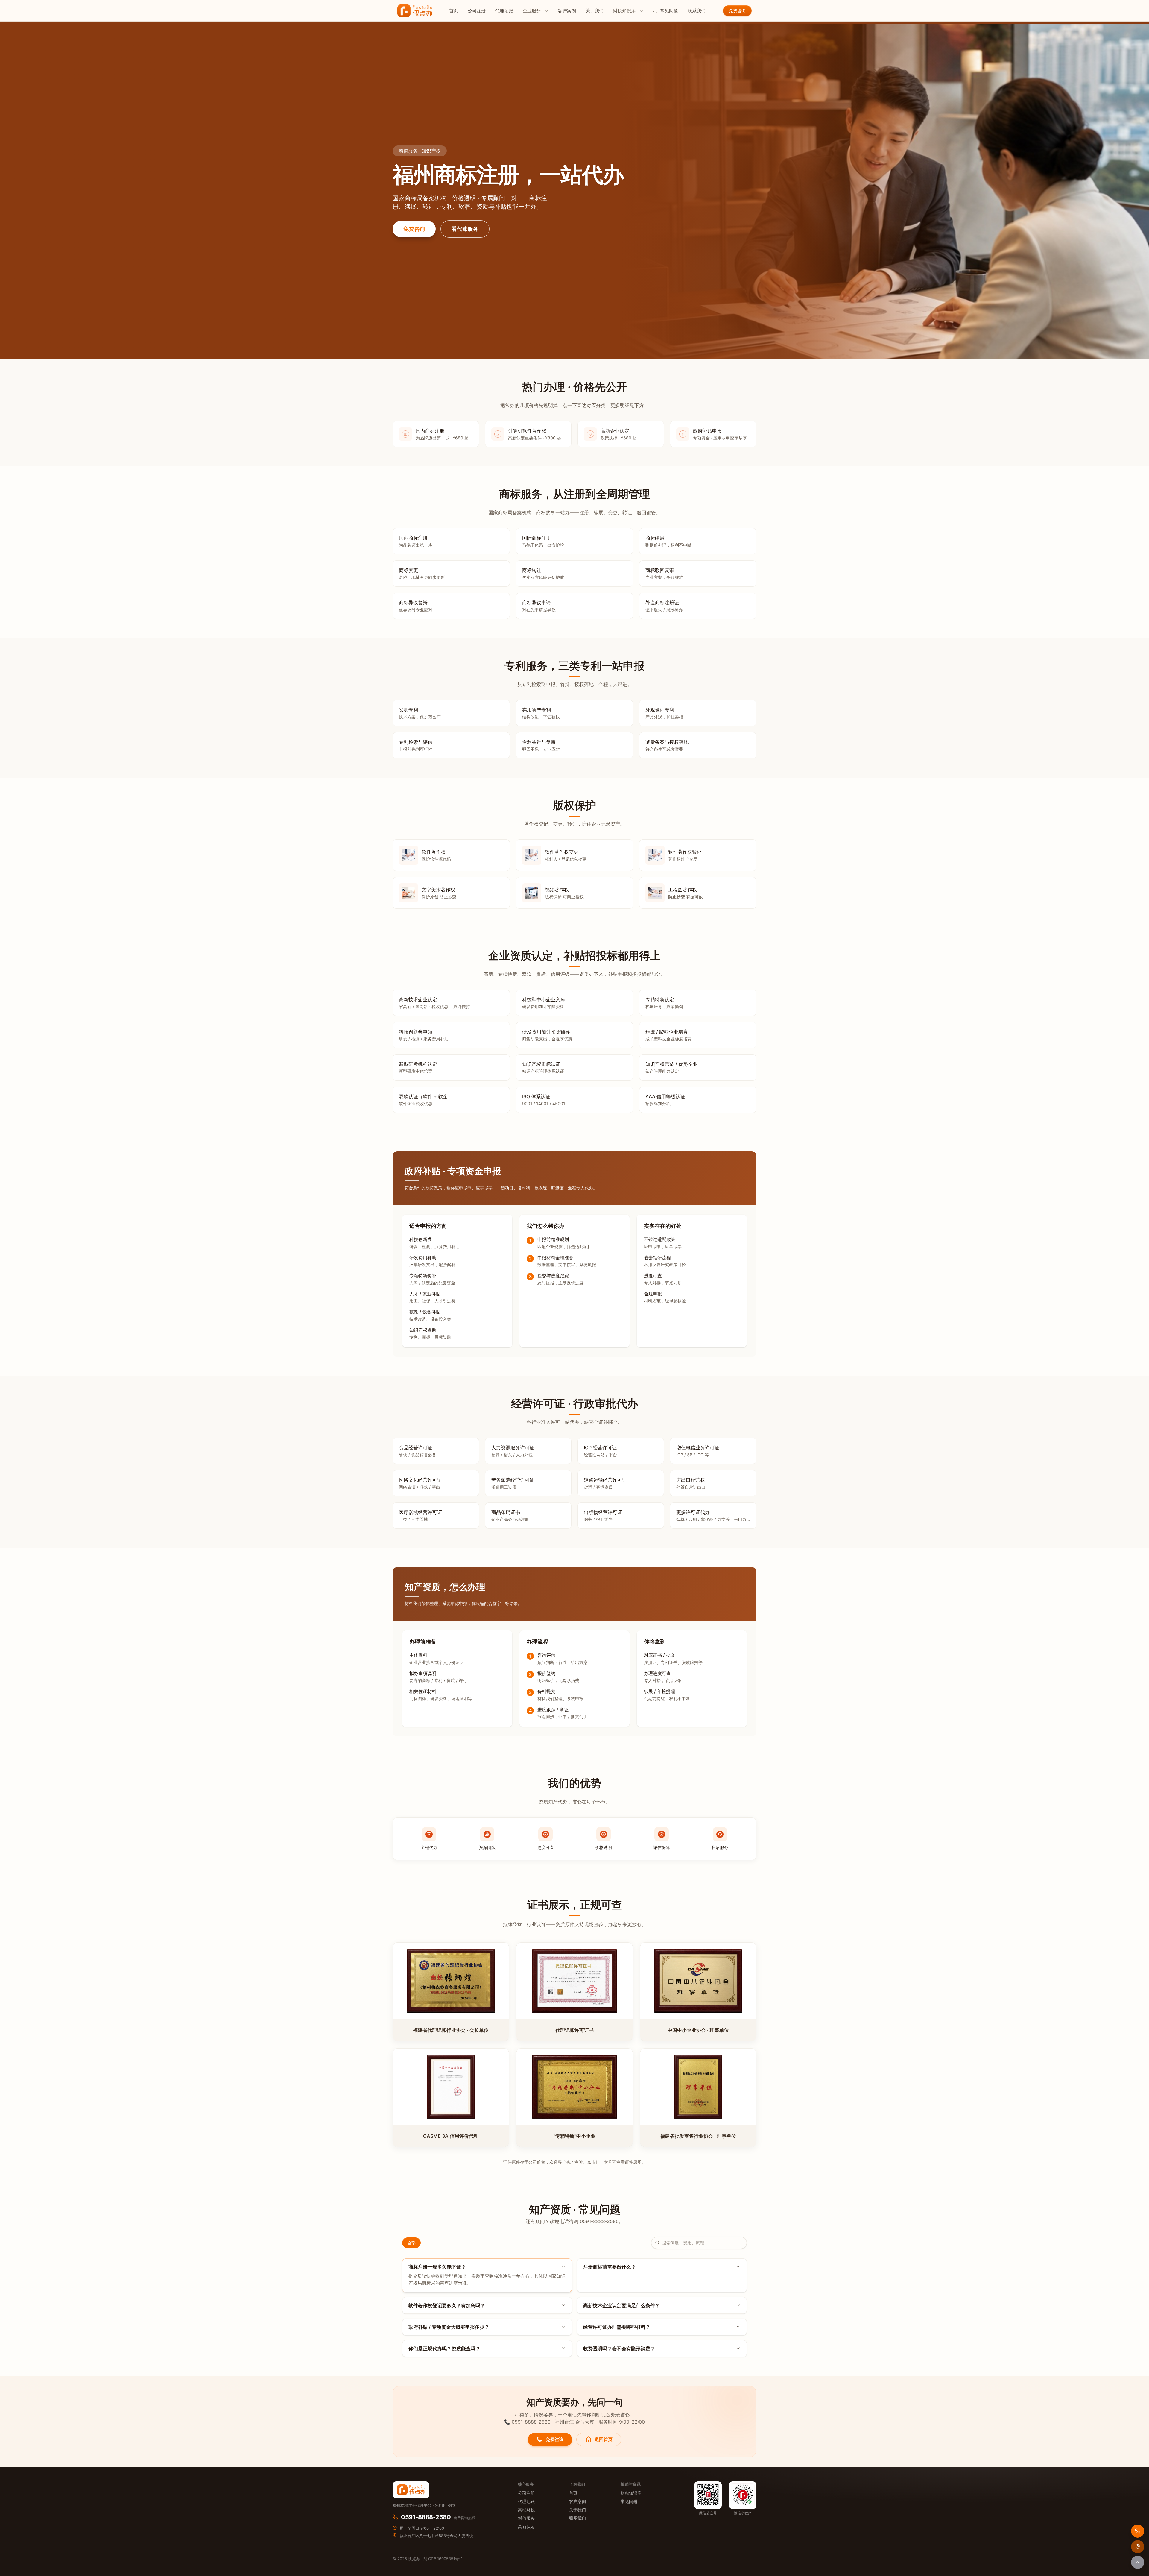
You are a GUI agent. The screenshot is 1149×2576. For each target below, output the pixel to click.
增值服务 (526, 2518)
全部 (411, 2243)
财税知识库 (624, 11)
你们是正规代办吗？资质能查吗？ (444, 2349)
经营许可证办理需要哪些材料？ (617, 2327)
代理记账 (504, 11)
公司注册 (477, 11)
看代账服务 (465, 229)
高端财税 (526, 2510)
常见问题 (669, 11)
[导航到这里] (1138, 2547)
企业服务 (532, 11)
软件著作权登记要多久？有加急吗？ (447, 2305)
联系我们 (697, 11)
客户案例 (567, 11)
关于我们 (595, 11)
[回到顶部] (1138, 2562)
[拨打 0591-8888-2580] (1138, 2531)
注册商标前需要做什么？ (610, 2267)
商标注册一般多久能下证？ (437, 2267)
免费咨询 (414, 229)
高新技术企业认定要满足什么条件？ (621, 2305)
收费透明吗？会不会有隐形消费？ (619, 2349)
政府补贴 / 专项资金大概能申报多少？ (449, 2327)
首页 (454, 11)
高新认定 (526, 2526)
